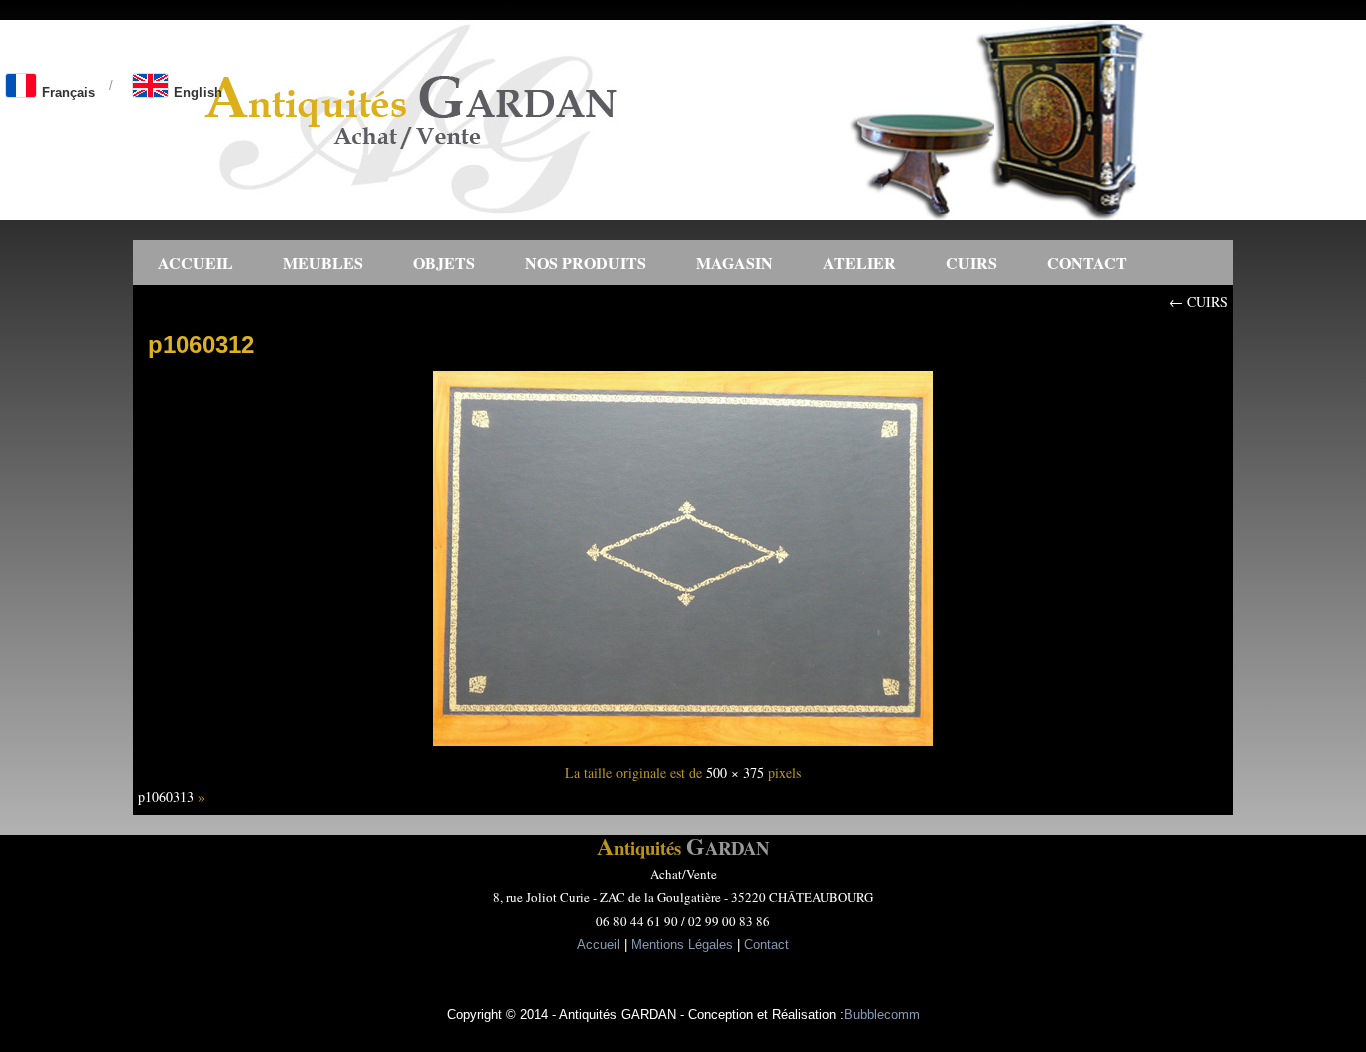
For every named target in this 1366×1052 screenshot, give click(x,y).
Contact (1087, 262)
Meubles (323, 262)
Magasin (734, 262)
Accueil (195, 262)
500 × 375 (735, 772)
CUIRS (971, 262)
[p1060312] (683, 747)
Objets (444, 262)
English (198, 92)
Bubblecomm (882, 1014)
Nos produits (585, 262)
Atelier (859, 262)
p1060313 (166, 796)
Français (68, 92)
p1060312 (201, 344)
